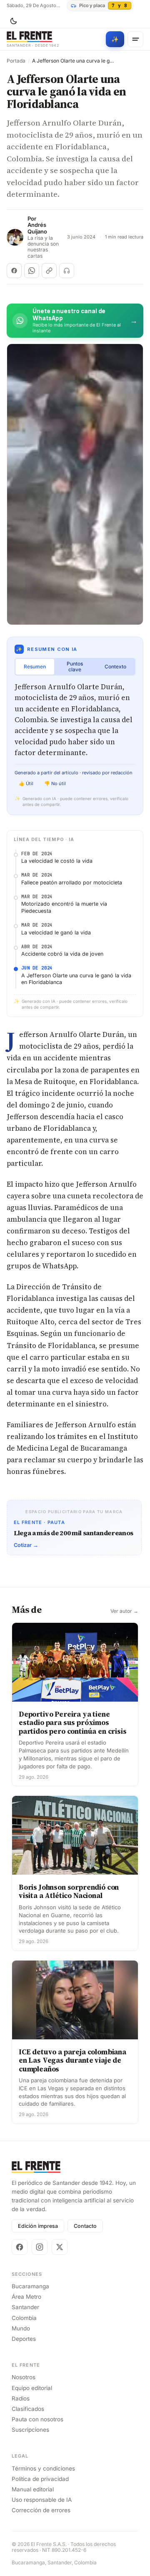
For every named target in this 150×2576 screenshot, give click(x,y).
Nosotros (24, 2377)
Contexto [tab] (115, 667)
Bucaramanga (30, 2286)
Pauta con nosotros (37, 2419)
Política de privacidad (40, 2479)
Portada (16, 61)
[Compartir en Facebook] (14, 271)
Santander (25, 2307)
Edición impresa (38, 2226)
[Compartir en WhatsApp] (32, 271)
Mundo (21, 2328)
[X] (60, 2247)
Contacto (85, 2226)
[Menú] (135, 39)
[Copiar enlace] (49, 271)
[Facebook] (20, 2247)
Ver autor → (124, 1611)
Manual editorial (33, 2489)
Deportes (24, 2339)
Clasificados (28, 2409)
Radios (21, 2398)
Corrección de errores (41, 2510)
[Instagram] (40, 2247)
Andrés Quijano (37, 228)
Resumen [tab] (35, 667)
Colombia (24, 2318)
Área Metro (26, 2297)
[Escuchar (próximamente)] (67, 271)
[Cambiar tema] (13, 21)
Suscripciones (30, 2430)
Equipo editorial (32, 2388)
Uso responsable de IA (42, 2500)
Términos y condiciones (43, 2468)
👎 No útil (55, 783)
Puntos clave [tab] (75, 667)
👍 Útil (26, 783)
